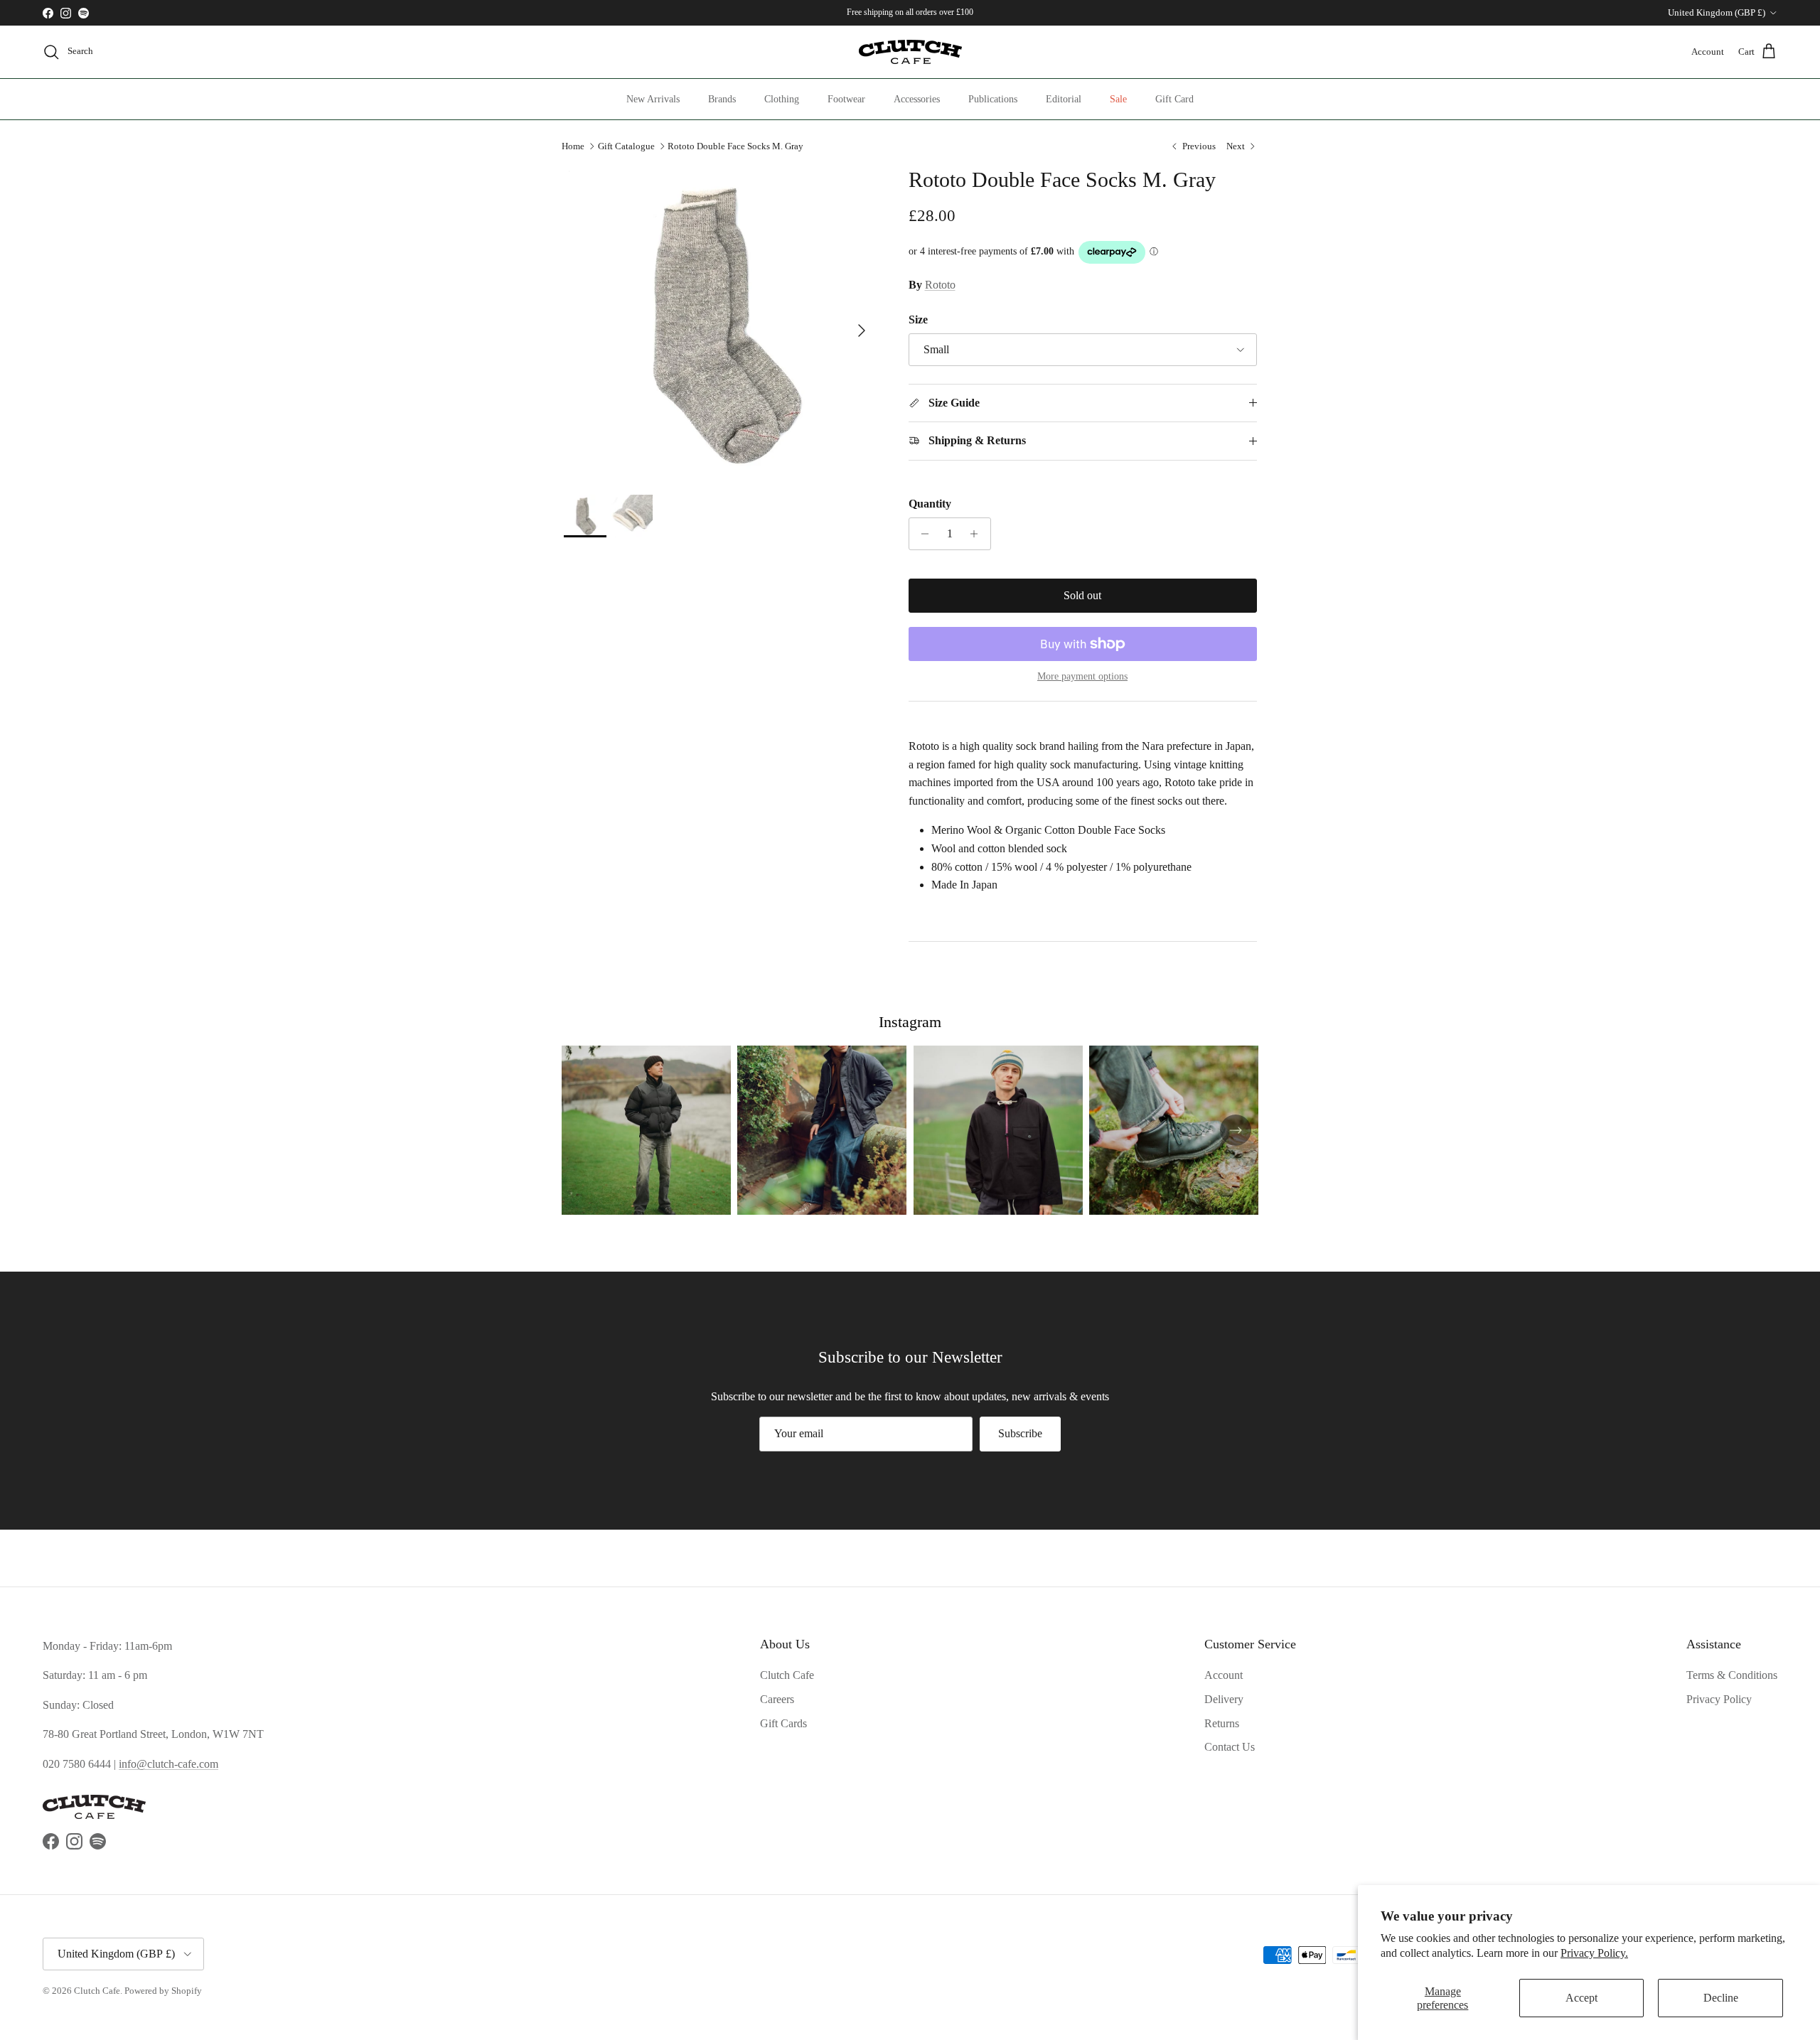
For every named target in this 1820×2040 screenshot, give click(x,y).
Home (573, 146)
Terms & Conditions (1732, 1675)
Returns (1222, 1723)
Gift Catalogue (626, 146)
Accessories (917, 99)
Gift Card (1174, 99)
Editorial (1064, 99)
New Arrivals (653, 99)
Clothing (782, 99)
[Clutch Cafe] (910, 52)
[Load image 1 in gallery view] (721, 324)
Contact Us (1230, 1747)
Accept (1581, 1998)
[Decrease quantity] (922, 534)
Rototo (940, 285)
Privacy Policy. (1594, 1953)
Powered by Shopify (163, 1991)
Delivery (1224, 1699)
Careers (777, 1699)
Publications (993, 99)
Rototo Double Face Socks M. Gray (735, 146)
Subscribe (1020, 1433)
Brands (722, 99)
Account (1224, 1675)
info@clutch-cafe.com (168, 1764)
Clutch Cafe (787, 1675)
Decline (1721, 1998)
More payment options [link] (1082, 676)
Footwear (846, 99)
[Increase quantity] (978, 534)
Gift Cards (783, 1723)
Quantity (930, 504)
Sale (1118, 99)
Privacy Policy (1719, 1699)
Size (918, 320)
